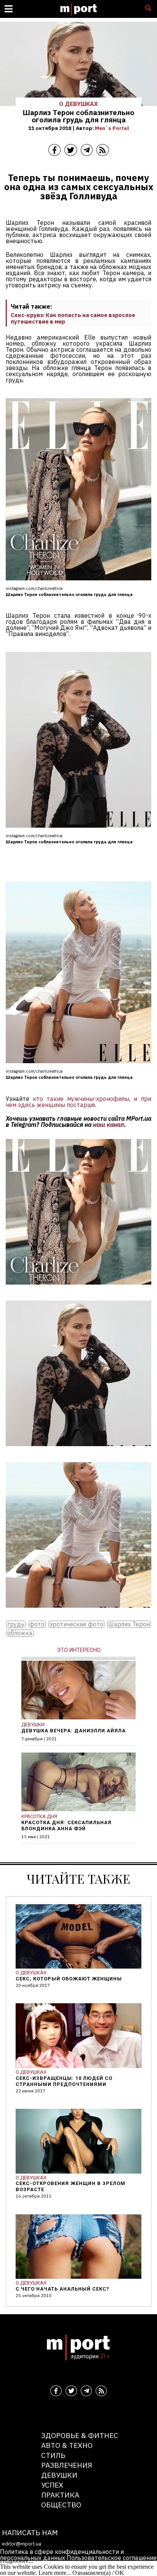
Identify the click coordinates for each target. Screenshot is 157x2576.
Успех (52, 2485)
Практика (60, 2495)
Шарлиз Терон (129, 1624)
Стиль (53, 2455)
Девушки (59, 2475)
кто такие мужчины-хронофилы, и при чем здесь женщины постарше (78, 1102)
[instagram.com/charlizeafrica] (78, 1290)
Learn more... (55, 2573)
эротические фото (76, 1624)
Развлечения (67, 2465)
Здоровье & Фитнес (80, 2435)
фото (37, 1624)
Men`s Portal (112, 128)
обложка (20, 1633)
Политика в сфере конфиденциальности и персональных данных (62, 2555)
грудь (16, 1624)
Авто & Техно (67, 2445)
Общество (61, 2505)
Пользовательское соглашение (112, 2558)
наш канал (109, 1125)
